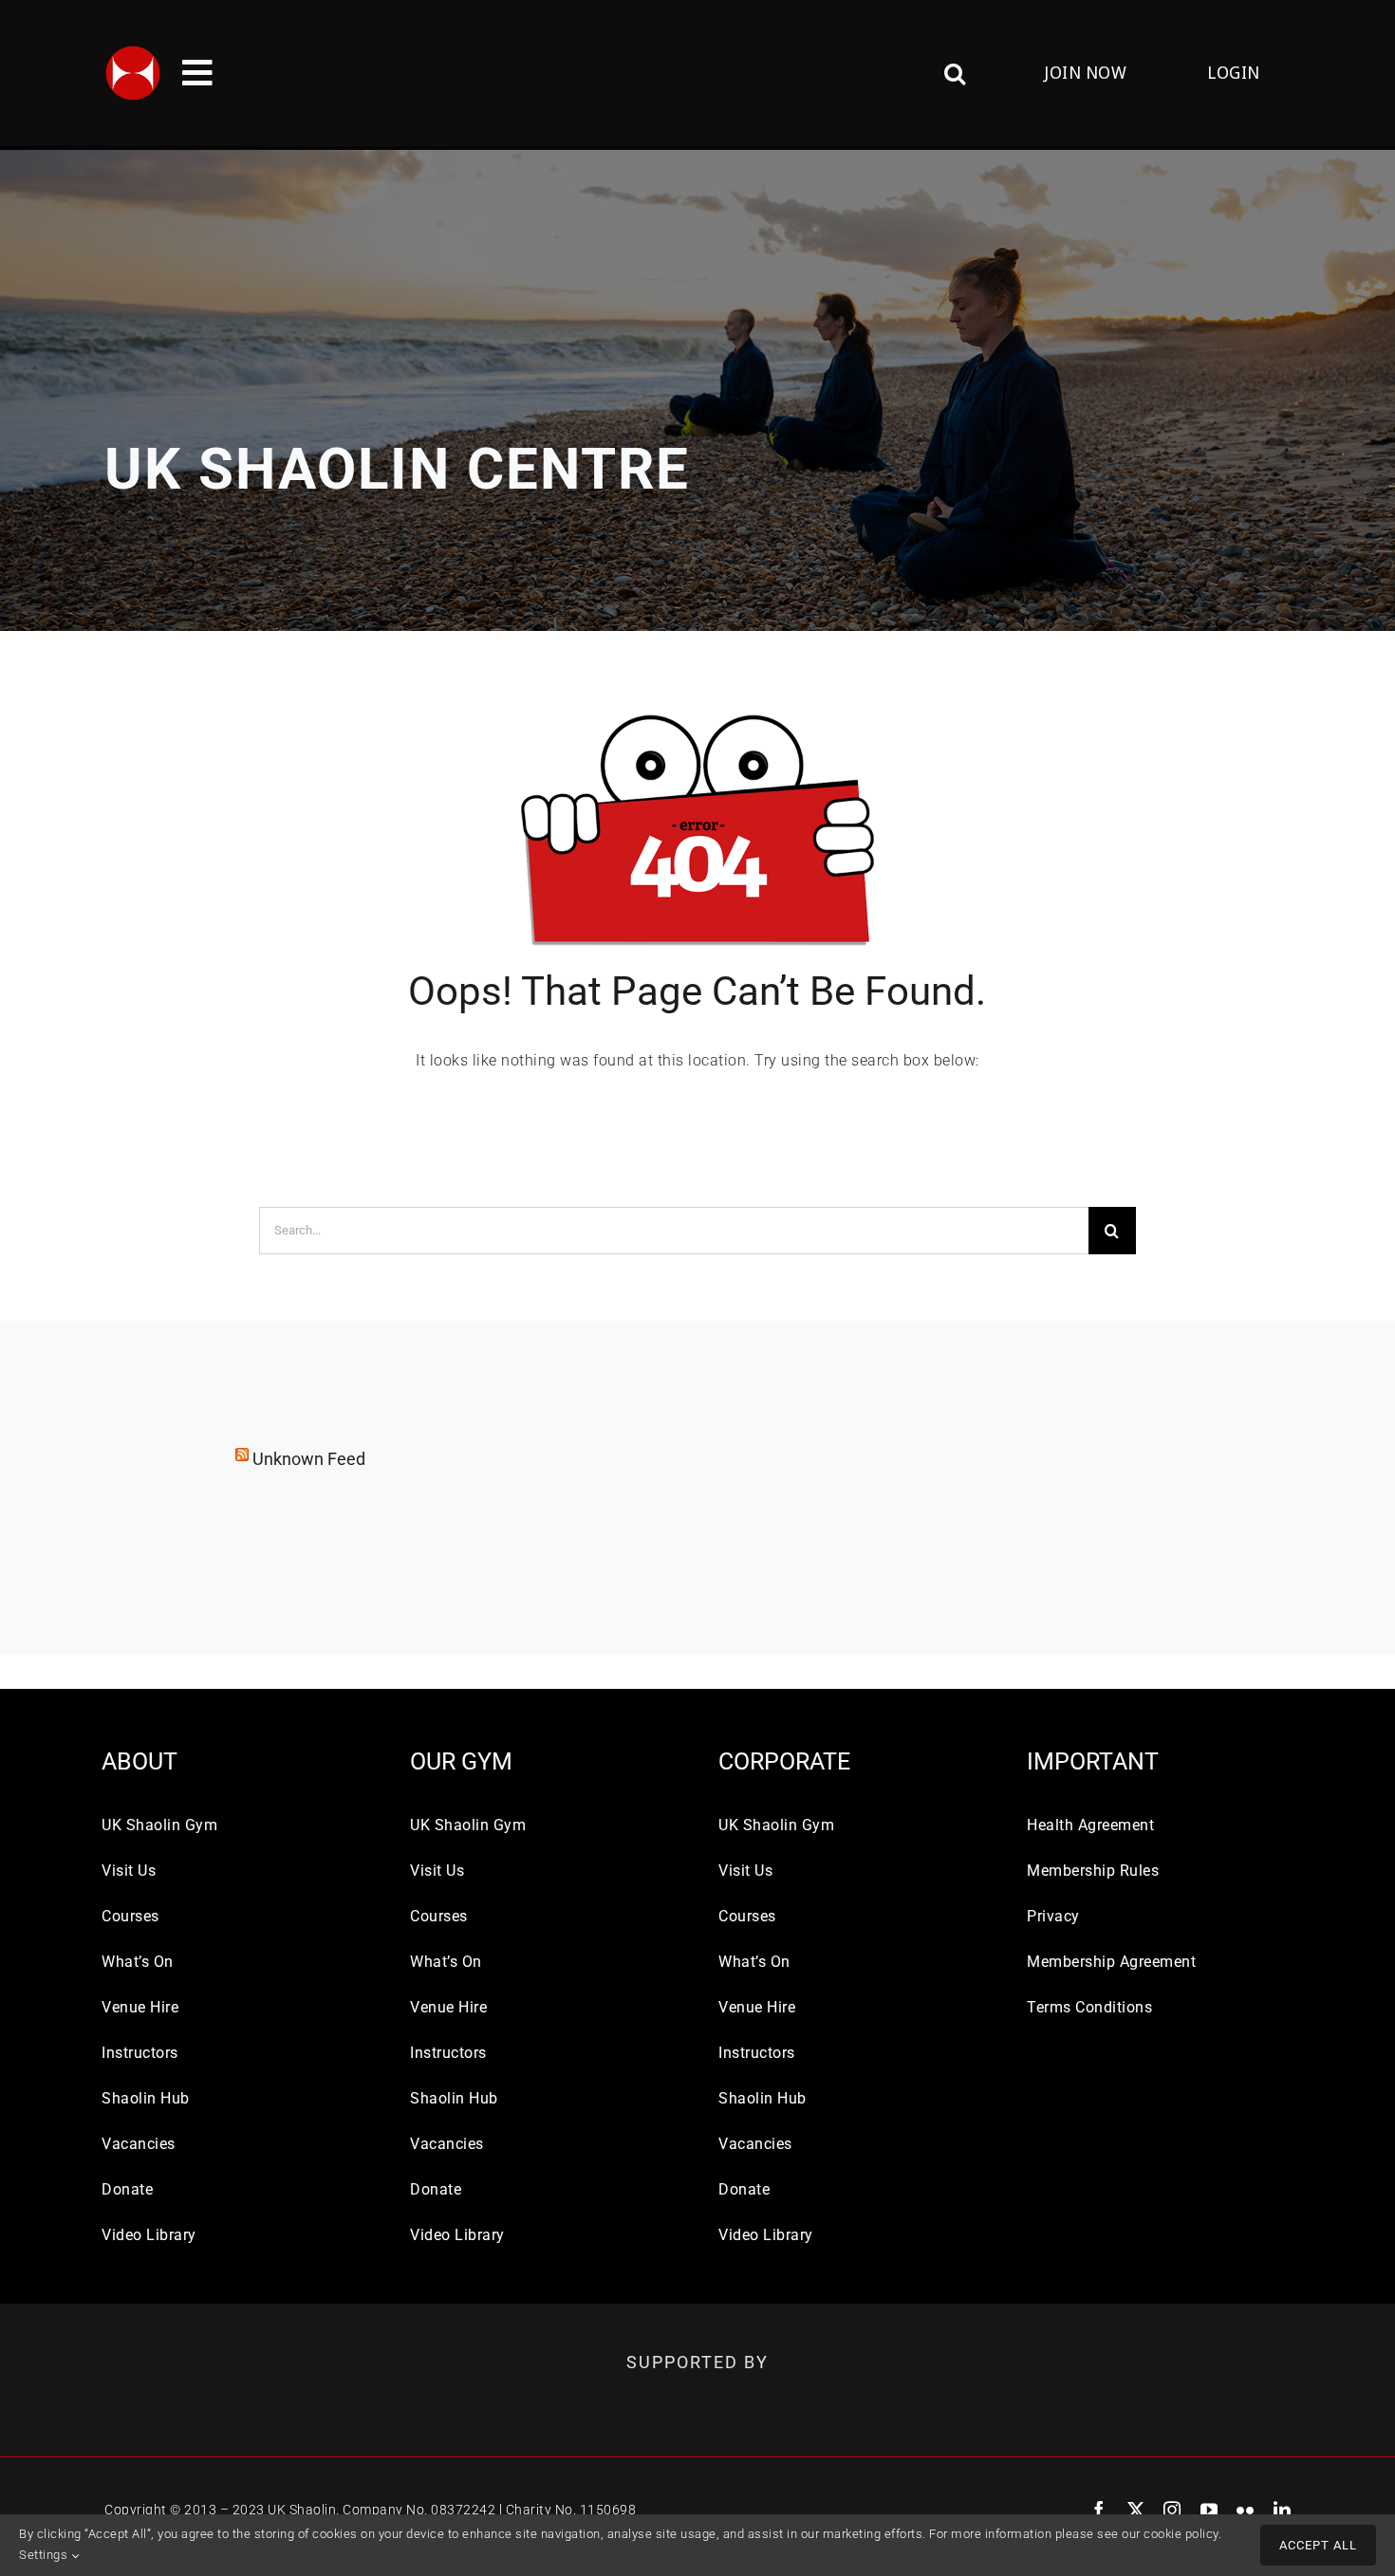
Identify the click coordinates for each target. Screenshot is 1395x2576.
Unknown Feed (309, 1459)
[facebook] (1099, 2510)
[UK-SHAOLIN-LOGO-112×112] (133, 52)
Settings (45, 2555)
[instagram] (1172, 2510)
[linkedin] (1283, 2510)
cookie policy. (1182, 2534)
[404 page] (697, 704)
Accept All (1318, 2545)
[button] (846, 73)
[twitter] (1136, 2510)
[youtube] (1209, 2510)
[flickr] (1246, 2510)
